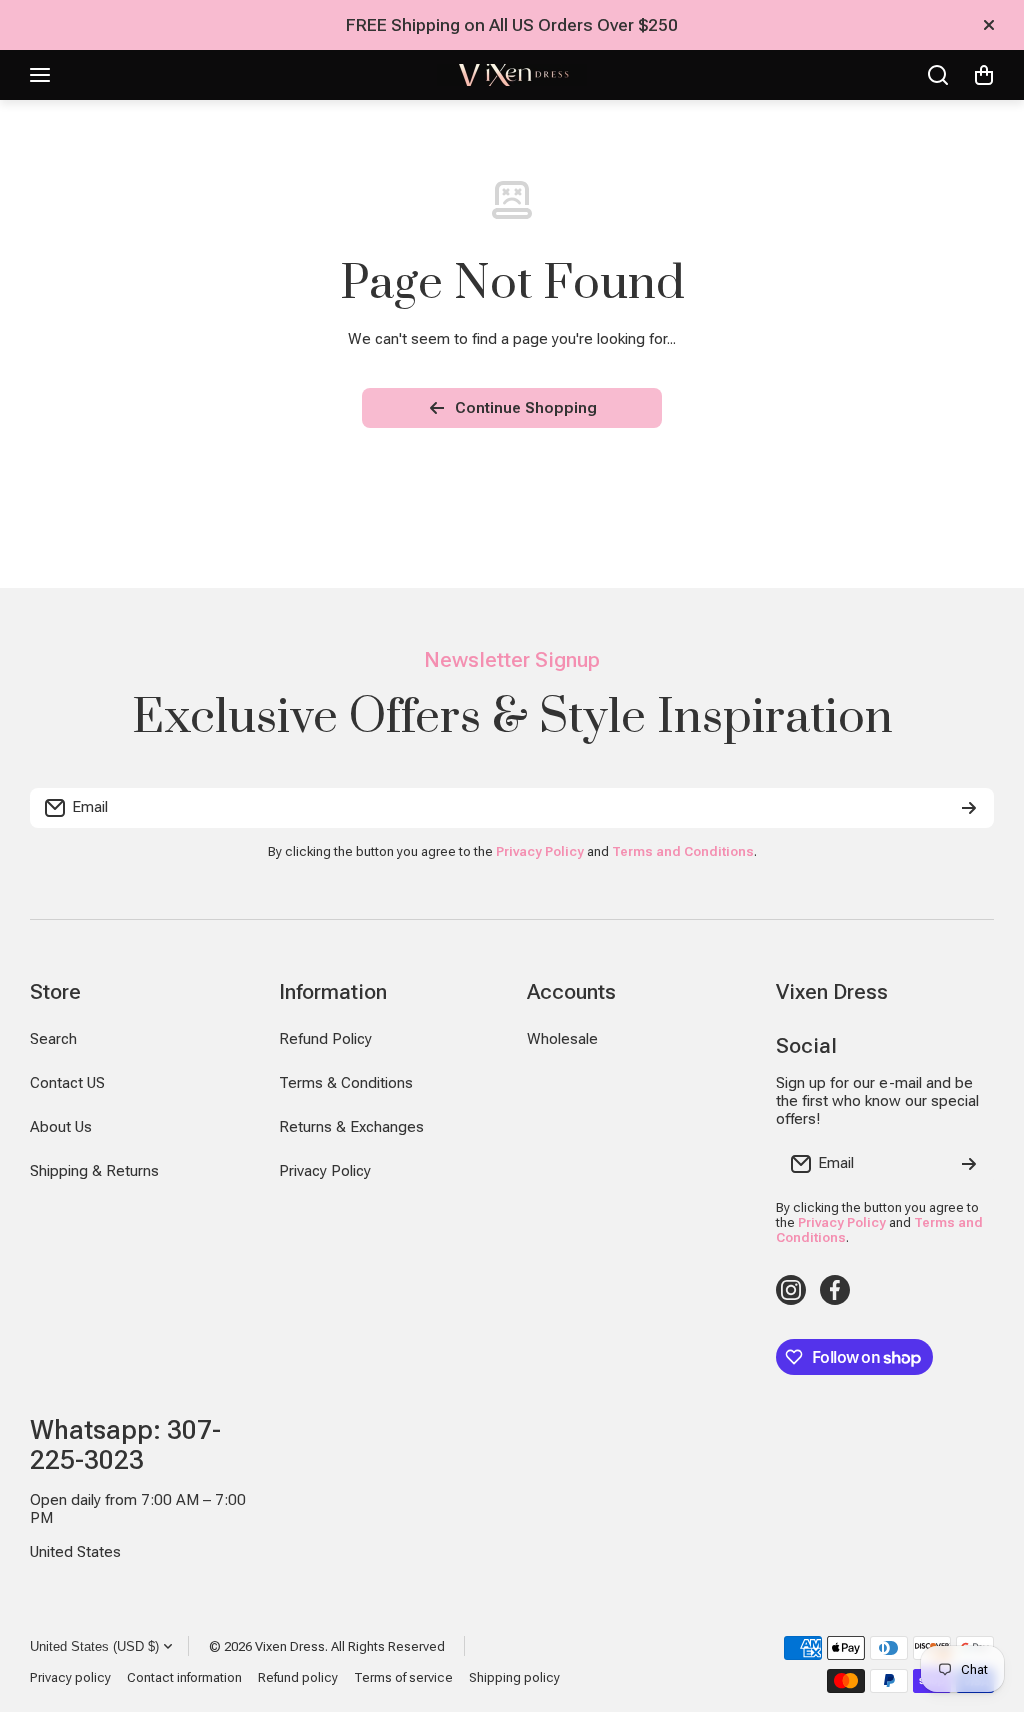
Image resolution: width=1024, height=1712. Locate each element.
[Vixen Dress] (512, 75)
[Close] (989, 25)
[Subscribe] (969, 808)
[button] (984, 75)
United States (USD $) (94, 1646)
